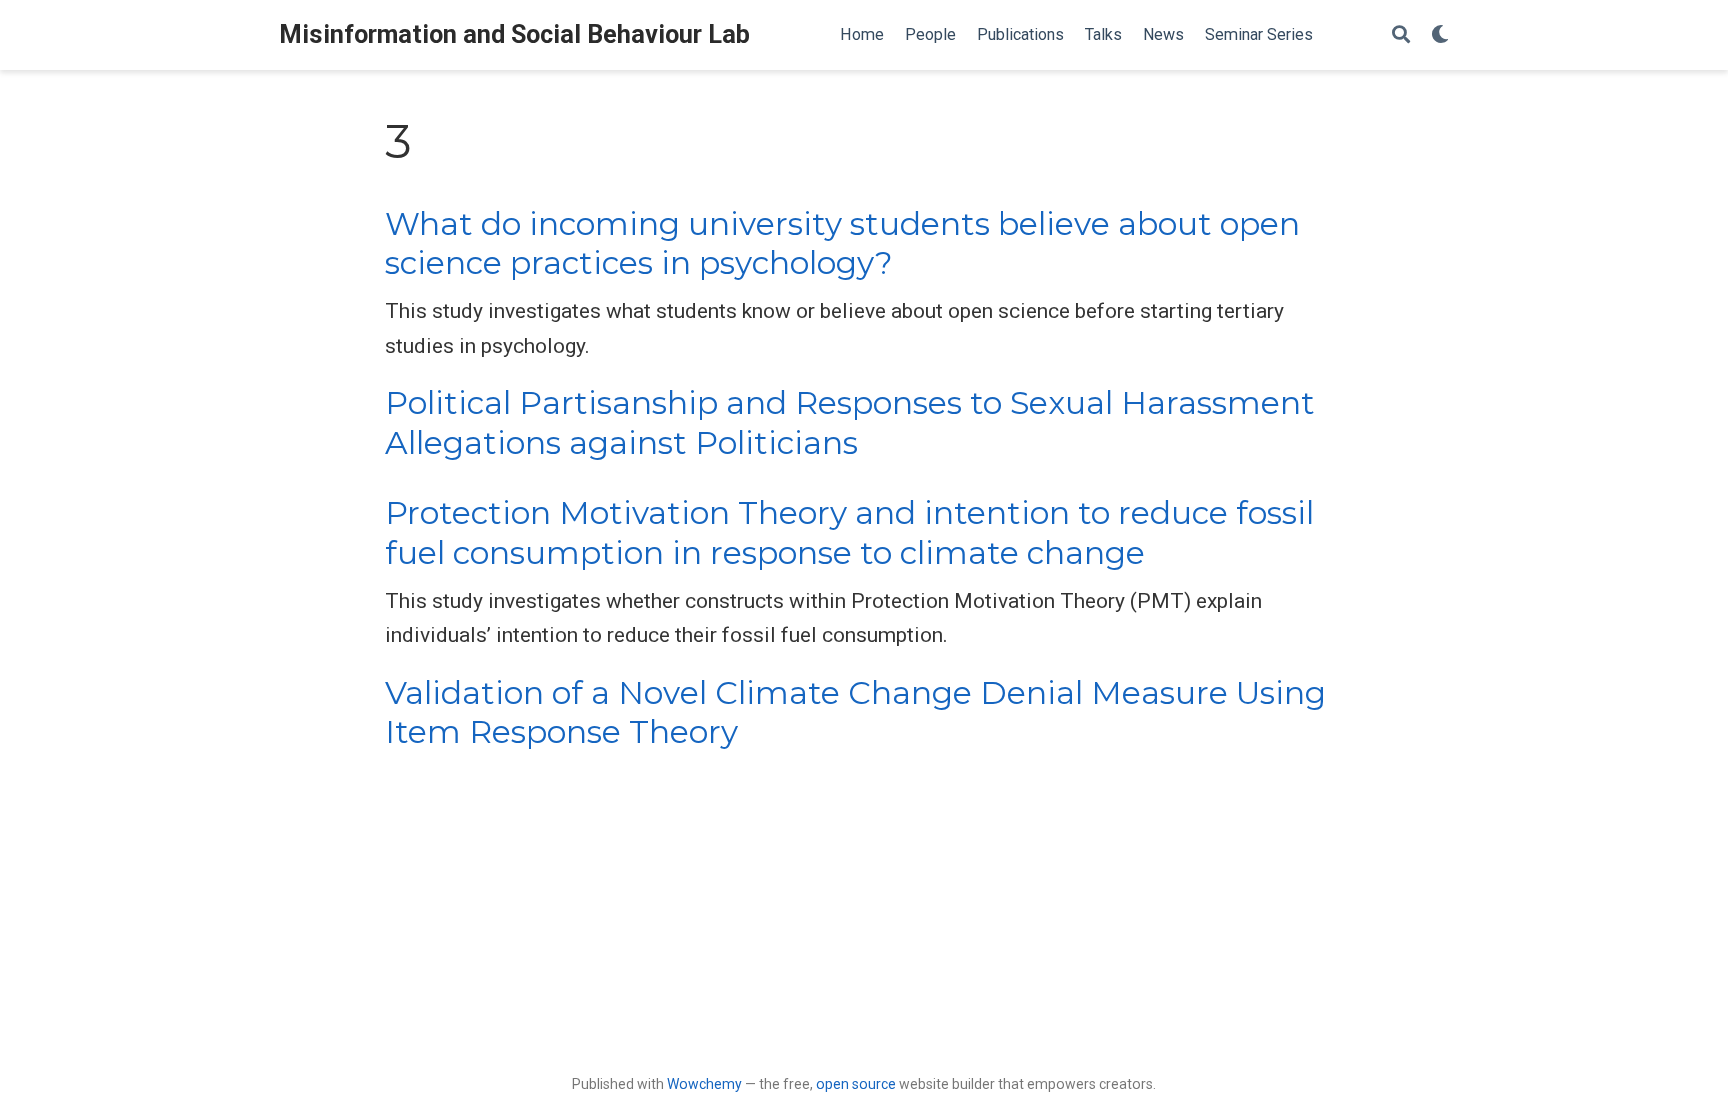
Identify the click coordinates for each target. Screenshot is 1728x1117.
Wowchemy (704, 1084)
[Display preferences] (1440, 35)
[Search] (1401, 35)
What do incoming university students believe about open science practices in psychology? (842, 243)
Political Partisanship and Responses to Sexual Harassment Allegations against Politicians (850, 422)
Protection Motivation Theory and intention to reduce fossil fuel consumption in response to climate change (849, 532)
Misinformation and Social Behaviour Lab (514, 34)
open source (856, 1084)
